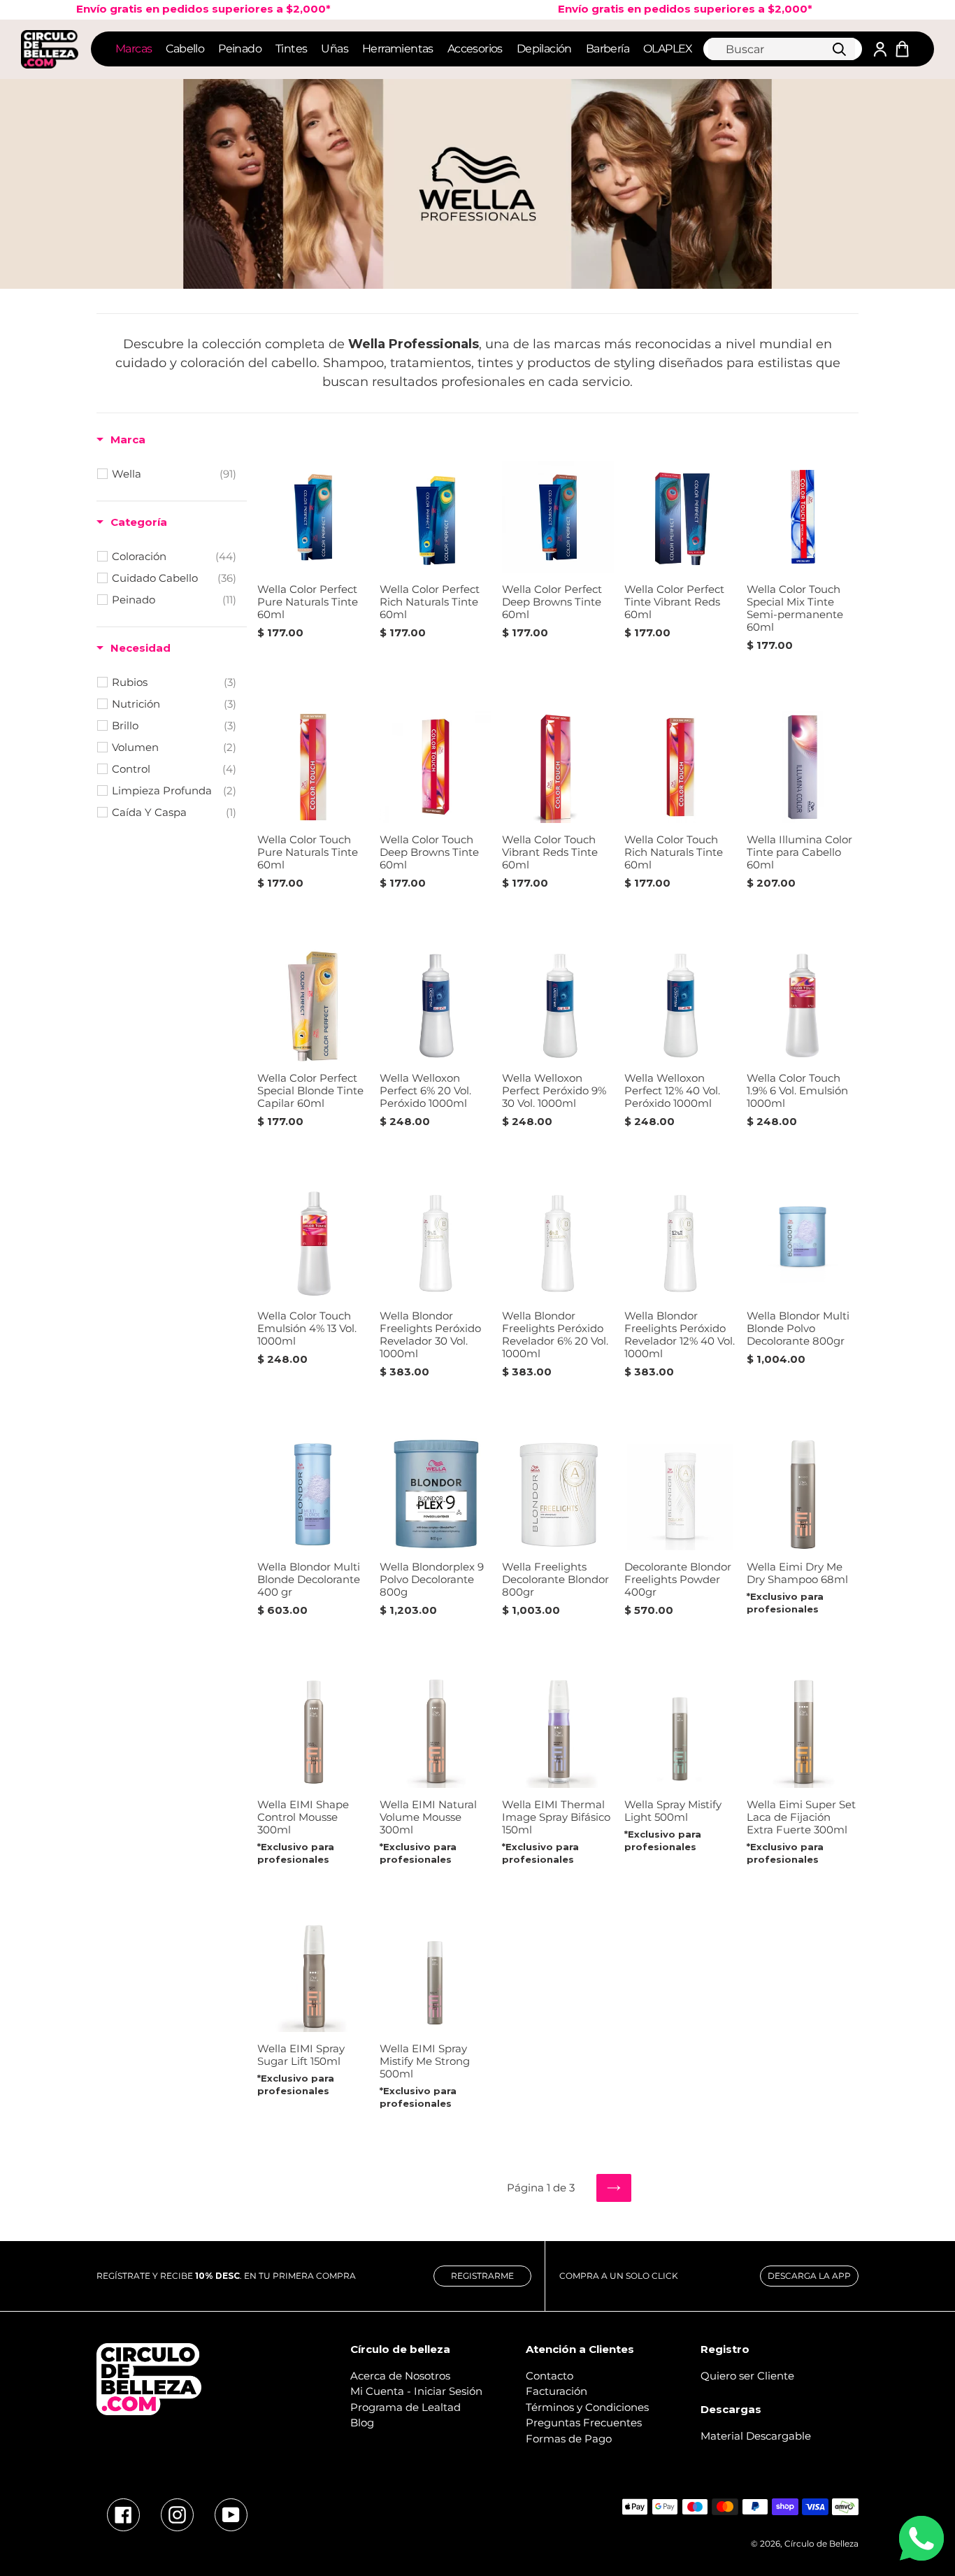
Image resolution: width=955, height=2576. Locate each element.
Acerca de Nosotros (400, 2376)
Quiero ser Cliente (747, 2376)
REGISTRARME (482, 2276)
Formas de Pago (569, 2439)
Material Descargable (756, 2436)
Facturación (557, 2391)
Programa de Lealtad (405, 2407)
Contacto (550, 2376)
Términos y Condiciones (587, 2407)
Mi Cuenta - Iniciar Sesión (416, 2391)
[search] (782, 49)
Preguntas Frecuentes (584, 2423)
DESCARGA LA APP (809, 2276)
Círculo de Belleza (821, 2543)
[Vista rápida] (355, 566)
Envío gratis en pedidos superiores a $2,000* (642, 9)
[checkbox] (174, 474)
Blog (362, 2423)
